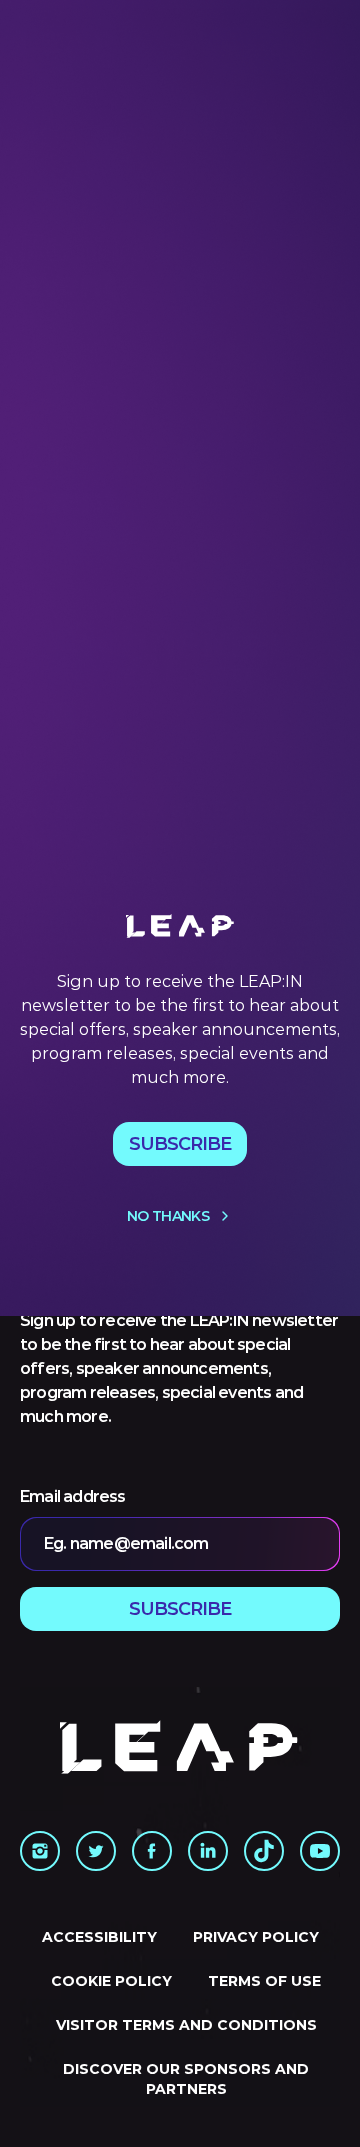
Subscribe (180, 1144)
